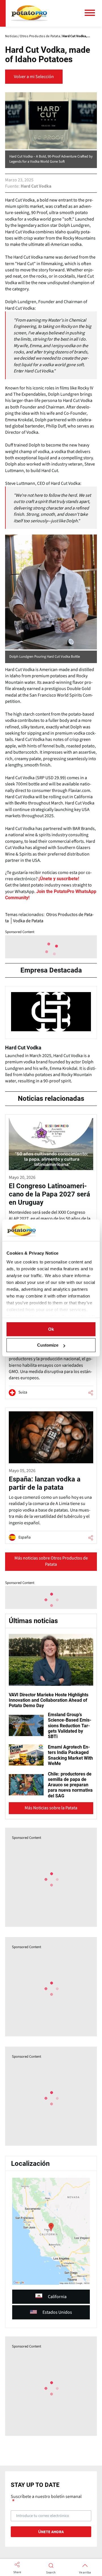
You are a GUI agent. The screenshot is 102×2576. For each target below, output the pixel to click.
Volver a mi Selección (34, 77)
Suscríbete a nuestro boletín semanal (46, 2497)
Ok (51, 1329)
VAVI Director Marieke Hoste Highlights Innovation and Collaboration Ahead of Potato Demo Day (49, 1700)
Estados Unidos (57, 2312)
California (57, 2297)
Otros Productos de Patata (49, 918)
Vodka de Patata (28, 921)
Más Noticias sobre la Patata (51, 1808)
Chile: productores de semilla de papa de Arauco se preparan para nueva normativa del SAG (70, 1785)
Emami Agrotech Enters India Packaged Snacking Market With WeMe (70, 1755)
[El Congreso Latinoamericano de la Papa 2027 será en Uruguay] (51, 1180)
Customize (48, 1345)
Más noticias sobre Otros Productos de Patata (51, 1561)
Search (51, 2573)
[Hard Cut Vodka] (51, 1037)
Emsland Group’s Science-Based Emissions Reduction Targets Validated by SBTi (70, 1726)
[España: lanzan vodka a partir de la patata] (51, 1476)
